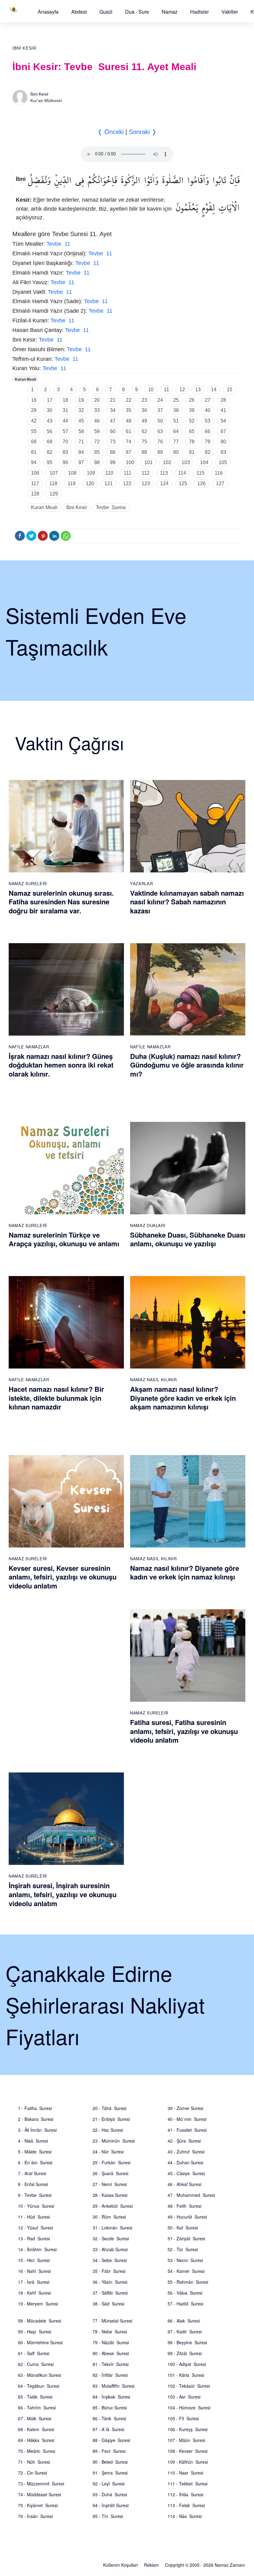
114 (182, 473)
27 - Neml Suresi (110, 2184)
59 (97, 431)
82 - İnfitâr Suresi (110, 2375)
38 (176, 410)
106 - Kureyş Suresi (188, 2429)
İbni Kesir (24, 48)
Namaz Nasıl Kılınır (153, 1380)
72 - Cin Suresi (33, 2473)
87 (129, 452)
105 (223, 462)
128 (35, 494)
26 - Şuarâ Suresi (110, 2173)
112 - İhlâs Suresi (185, 2494)
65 (192, 431)
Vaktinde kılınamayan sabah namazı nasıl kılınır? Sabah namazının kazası (187, 902)
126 (201, 484)
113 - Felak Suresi (186, 2505)
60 (113, 431)
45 (81, 421)
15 (230, 390)
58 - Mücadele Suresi (39, 2321)
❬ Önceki (110, 132)
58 (81, 431)
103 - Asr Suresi (184, 2397)
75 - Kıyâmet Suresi (38, 2505)
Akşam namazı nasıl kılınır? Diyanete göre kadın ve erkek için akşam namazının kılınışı (183, 1398)
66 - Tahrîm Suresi (37, 2408)
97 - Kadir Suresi (185, 2332)
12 (182, 390)
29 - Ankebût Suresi (113, 2206)
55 (34, 431)
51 (176, 421)
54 (223, 421)
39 (192, 410)
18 (65, 400)
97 (81, 462)
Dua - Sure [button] (137, 12)
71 (81, 442)
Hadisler (199, 12)
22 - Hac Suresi (108, 2130)
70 (65, 442)
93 (223, 452)
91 (192, 452)
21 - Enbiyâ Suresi (111, 2119)
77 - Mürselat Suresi (112, 2321)
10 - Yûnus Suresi (36, 2206)
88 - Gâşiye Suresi (111, 2440)
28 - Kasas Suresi (110, 2195)
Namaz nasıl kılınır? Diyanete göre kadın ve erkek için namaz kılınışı (185, 1572)
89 (160, 452)
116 (219, 473)
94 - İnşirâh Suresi (111, 2505)
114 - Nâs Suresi (185, 2516)
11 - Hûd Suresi (34, 2217)
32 (81, 410)
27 (208, 400)
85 (97, 452)
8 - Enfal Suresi (33, 2184)
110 (109, 473)
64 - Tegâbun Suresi (39, 2386)
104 (204, 462)
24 (160, 400)
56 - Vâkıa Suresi (185, 2293)
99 (113, 462)
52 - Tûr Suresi (183, 2249)
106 (35, 473)
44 (65, 421)
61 (129, 431)
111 (127, 473)
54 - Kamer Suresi (186, 2271)
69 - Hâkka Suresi (36, 2440)
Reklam (151, 2565)
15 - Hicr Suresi (34, 2260)
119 (72, 484)
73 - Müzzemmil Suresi (41, 2484)
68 (34, 442)
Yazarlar (141, 883)
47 (113, 421)
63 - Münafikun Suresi (39, 2375)
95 (50, 462)
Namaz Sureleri (28, 883)
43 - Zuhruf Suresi (186, 2152)
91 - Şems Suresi (110, 2473)
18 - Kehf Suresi (34, 2293)
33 (97, 410)
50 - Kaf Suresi (183, 2228)
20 (97, 400)
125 (183, 484)
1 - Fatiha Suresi (35, 2108)
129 (54, 494)
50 (160, 421)
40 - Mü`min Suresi (187, 2119)
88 (144, 452)
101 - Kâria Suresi (186, 2375)
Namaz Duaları (148, 1225)
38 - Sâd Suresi (108, 2304)
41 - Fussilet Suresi (187, 2130)
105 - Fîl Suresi (183, 2418)
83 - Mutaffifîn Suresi (114, 2386)
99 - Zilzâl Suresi (185, 2353)
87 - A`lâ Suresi (108, 2429)
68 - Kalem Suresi (36, 2429)
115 (200, 473)
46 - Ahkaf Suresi (184, 2184)
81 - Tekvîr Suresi (111, 2364)
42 (34, 421)
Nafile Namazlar (29, 1047)
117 (35, 484)
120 (90, 484)
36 (144, 410)
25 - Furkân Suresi (112, 2162)
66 (208, 431)
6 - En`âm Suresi (35, 2162)
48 (129, 421)
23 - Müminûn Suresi (114, 2141)
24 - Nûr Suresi (108, 2152)
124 (164, 484)
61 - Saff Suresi (34, 2353)
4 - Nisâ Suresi (33, 2141)
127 (220, 484)
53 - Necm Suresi (185, 2260)
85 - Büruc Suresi (110, 2408)
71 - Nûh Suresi (34, 2462)
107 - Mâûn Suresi (186, 2440)
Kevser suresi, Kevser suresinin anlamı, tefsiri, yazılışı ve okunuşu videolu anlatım (63, 1577)
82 (50, 452)
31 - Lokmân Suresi (112, 2228)
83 (65, 452)
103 (186, 462)
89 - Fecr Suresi (109, 2451)
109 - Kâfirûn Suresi (188, 2462)
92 (208, 452)
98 (97, 462)
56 (50, 431)
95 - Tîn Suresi (108, 2516)
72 (97, 442)
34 (113, 410)
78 (192, 442)
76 (160, 442)
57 (65, 431)
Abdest (79, 12)
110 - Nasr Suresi (185, 2473)
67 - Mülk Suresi (35, 2418)
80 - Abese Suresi (111, 2353)
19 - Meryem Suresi (38, 2304)
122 (127, 484)
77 (176, 442)
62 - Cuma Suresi (36, 2364)
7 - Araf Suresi (32, 2173)
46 (97, 421)
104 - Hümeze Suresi (189, 2408)
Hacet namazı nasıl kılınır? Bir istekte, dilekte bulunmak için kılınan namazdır (56, 1398)
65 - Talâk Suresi (35, 2397)
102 (167, 462)
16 (34, 400)
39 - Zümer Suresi (185, 2108)
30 (50, 410)
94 (34, 462)
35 (129, 410)
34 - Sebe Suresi (110, 2260)
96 (65, 462)
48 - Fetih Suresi (184, 2206)
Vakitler (230, 12)
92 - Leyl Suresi (109, 2484)
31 (65, 410)
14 (214, 390)
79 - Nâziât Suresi (111, 2342)
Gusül (106, 12)
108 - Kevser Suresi (188, 2451)
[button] (48, 12)
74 (129, 442)
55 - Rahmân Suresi (188, 2282)
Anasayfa (48, 12)
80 (223, 442)
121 (109, 484)
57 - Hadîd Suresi (185, 2304)
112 (146, 473)
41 (223, 410)
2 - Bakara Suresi (36, 2119)
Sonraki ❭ (143, 132)
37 (160, 410)
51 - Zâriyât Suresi (186, 2238)
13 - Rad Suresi (34, 2238)
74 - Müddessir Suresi (39, 2494)
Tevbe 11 (58, 244)
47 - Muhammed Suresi (191, 2195)
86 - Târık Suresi (109, 2418)
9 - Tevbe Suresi (35, 2195)
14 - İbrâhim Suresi (37, 2249)
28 (223, 400)
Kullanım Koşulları (120, 2565)
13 (198, 390)
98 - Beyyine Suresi (187, 2342)
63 (160, 431)
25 (176, 400)
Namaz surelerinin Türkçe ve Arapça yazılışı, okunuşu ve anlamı (64, 1239)
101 (149, 462)
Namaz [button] (170, 12)
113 (164, 473)
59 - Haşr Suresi (35, 2332)
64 (176, 431)
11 (166, 390)
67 (223, 431)
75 (144, 442)
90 (176, 452)
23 (144, 400)
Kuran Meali (25, 379)
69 (50, 442)
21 (113, 400)
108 (72, 473)
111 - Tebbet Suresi (188, 2484)
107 (54, 473)
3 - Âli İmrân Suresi (37, 2130)
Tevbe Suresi (111, 507)
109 (91, 473)
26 (192, 400)
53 (208, 421)
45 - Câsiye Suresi (186, 2173)
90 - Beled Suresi (110, 2462)
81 (34, 452)
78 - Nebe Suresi (110, 2332)
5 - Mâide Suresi (35, 2152)
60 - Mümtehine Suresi (40, 2342)
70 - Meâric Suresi (37, 2451)
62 (144, 431)
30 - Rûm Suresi (109, 2217)
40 (208, 410)
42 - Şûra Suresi (184, 2141)
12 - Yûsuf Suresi (35, 2228)
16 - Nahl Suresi (34, 2271)
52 (192, 421)
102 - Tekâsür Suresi (189, 2386)
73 (113, 442)
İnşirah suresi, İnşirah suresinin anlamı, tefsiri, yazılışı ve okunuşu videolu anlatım (63, 1894)
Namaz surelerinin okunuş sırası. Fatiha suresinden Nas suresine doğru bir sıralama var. (61, 902)
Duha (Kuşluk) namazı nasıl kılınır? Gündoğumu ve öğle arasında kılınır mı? (187, 1065)
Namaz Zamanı (230, 2565)
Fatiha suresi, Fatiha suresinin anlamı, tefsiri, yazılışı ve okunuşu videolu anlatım (184, 1731)
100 (130, 462)
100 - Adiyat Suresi (187, 2364)
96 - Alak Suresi (184, 2321)
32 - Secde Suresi (111, 2238)
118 (53, 484)
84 (81, 452)
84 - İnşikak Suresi (111, 2397)
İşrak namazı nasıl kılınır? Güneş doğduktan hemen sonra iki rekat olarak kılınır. (61, 1065)
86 (113, 452)
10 (151, 390)
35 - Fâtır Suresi (109, 2271)
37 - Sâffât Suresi (110, 2293)
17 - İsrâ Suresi (34, 2282)
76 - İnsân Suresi (35, 2516)
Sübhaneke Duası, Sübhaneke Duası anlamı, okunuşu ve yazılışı (188, 1239)
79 (208, 442)
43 (50, 421)
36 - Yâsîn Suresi (110, 2282)
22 (129, 400)
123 (146, 484)
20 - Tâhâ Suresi (109, 2108)
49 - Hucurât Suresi (187, 2217)
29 (34, 410)
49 (144, 421)
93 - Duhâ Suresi (110, 2494)
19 (81, 400)
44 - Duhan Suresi (185, 2162)
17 (50, 400)
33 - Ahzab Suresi (110, 2249)
